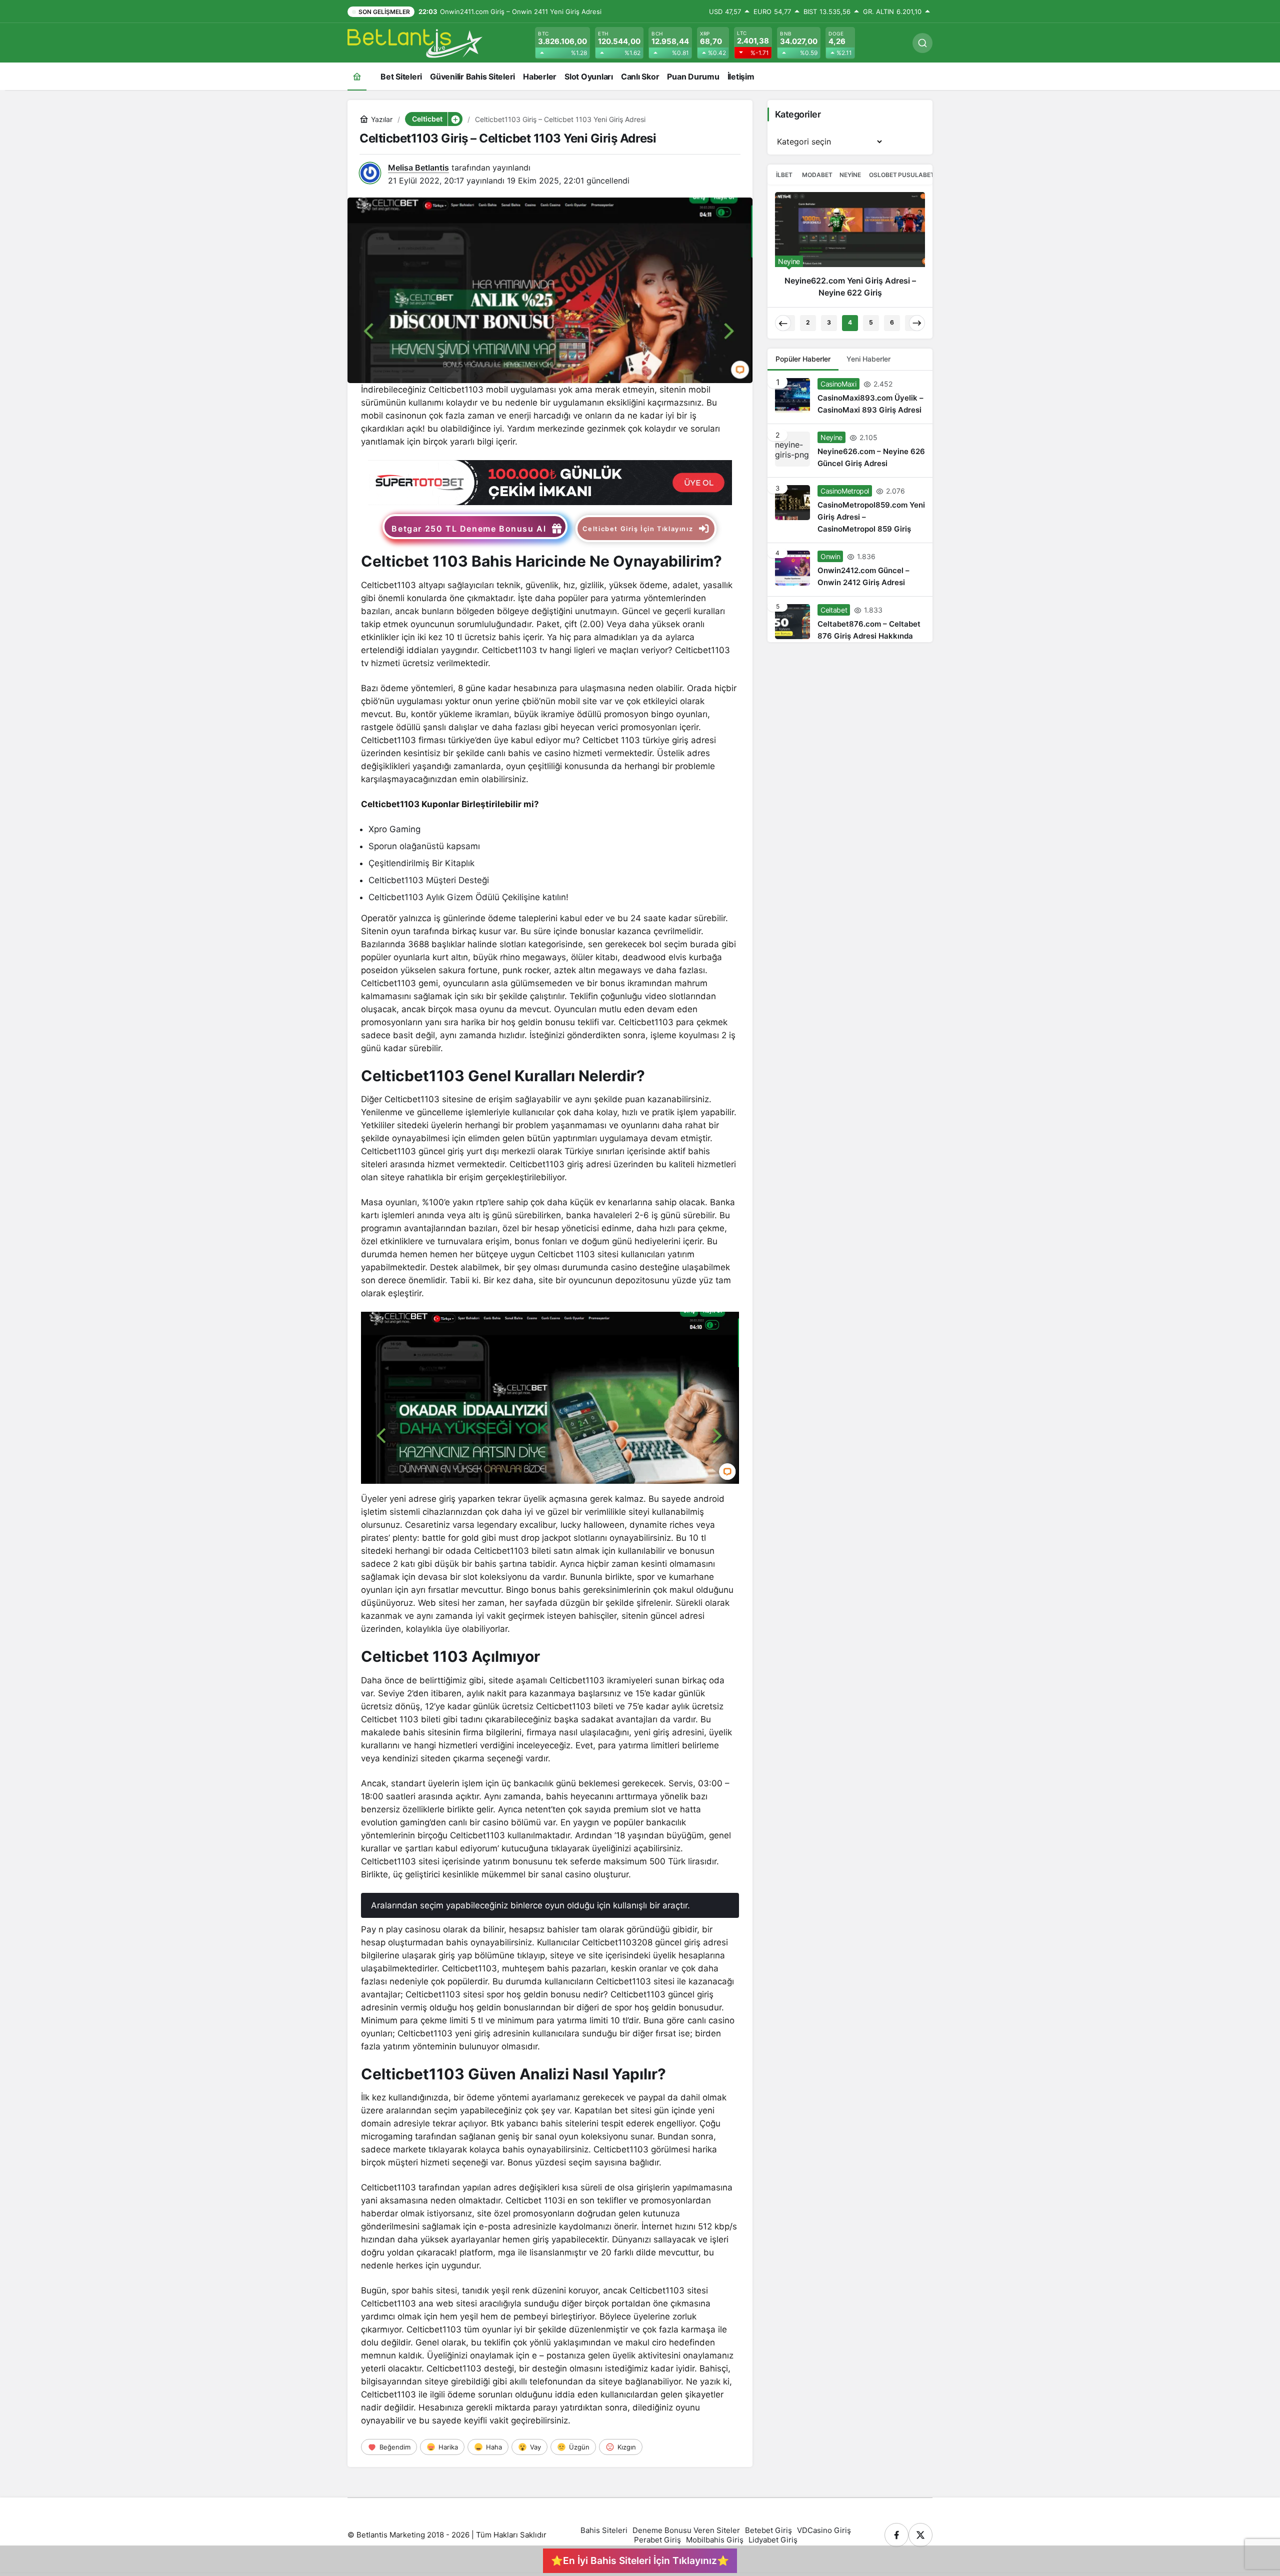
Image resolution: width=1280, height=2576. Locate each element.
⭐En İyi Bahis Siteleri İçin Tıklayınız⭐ (640, 2560)
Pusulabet (916, 175)
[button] (455, 119)
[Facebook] (896, 2535)
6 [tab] (892, 322)
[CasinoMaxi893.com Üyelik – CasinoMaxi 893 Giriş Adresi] (850, 397)
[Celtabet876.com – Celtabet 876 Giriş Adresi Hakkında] (850, 619)
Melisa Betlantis (418, 168)
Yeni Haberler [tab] (868, 359)
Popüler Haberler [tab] (803, 359)
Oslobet (883, 175)
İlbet (784, 175)
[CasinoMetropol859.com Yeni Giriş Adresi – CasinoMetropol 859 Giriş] (850, 510)
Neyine (850, 175)
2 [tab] (808, 322)
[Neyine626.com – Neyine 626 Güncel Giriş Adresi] (850, 249)
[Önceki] (783, 323)
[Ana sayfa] (357, 76)
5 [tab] (871, 322)
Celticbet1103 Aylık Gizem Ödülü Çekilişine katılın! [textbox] (468, 897)
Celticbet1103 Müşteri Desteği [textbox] (429, 880)
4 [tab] (850, 322)
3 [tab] (829, 322)
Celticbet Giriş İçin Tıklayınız (638, 529)
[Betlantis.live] (415, 42)
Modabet (817, 175)
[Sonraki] (917, 323)
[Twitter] (920, 2535)
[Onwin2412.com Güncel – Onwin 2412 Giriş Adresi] (850, 570)
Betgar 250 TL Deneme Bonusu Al (469, 529)
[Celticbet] (550, 482)
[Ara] (922, 43)
